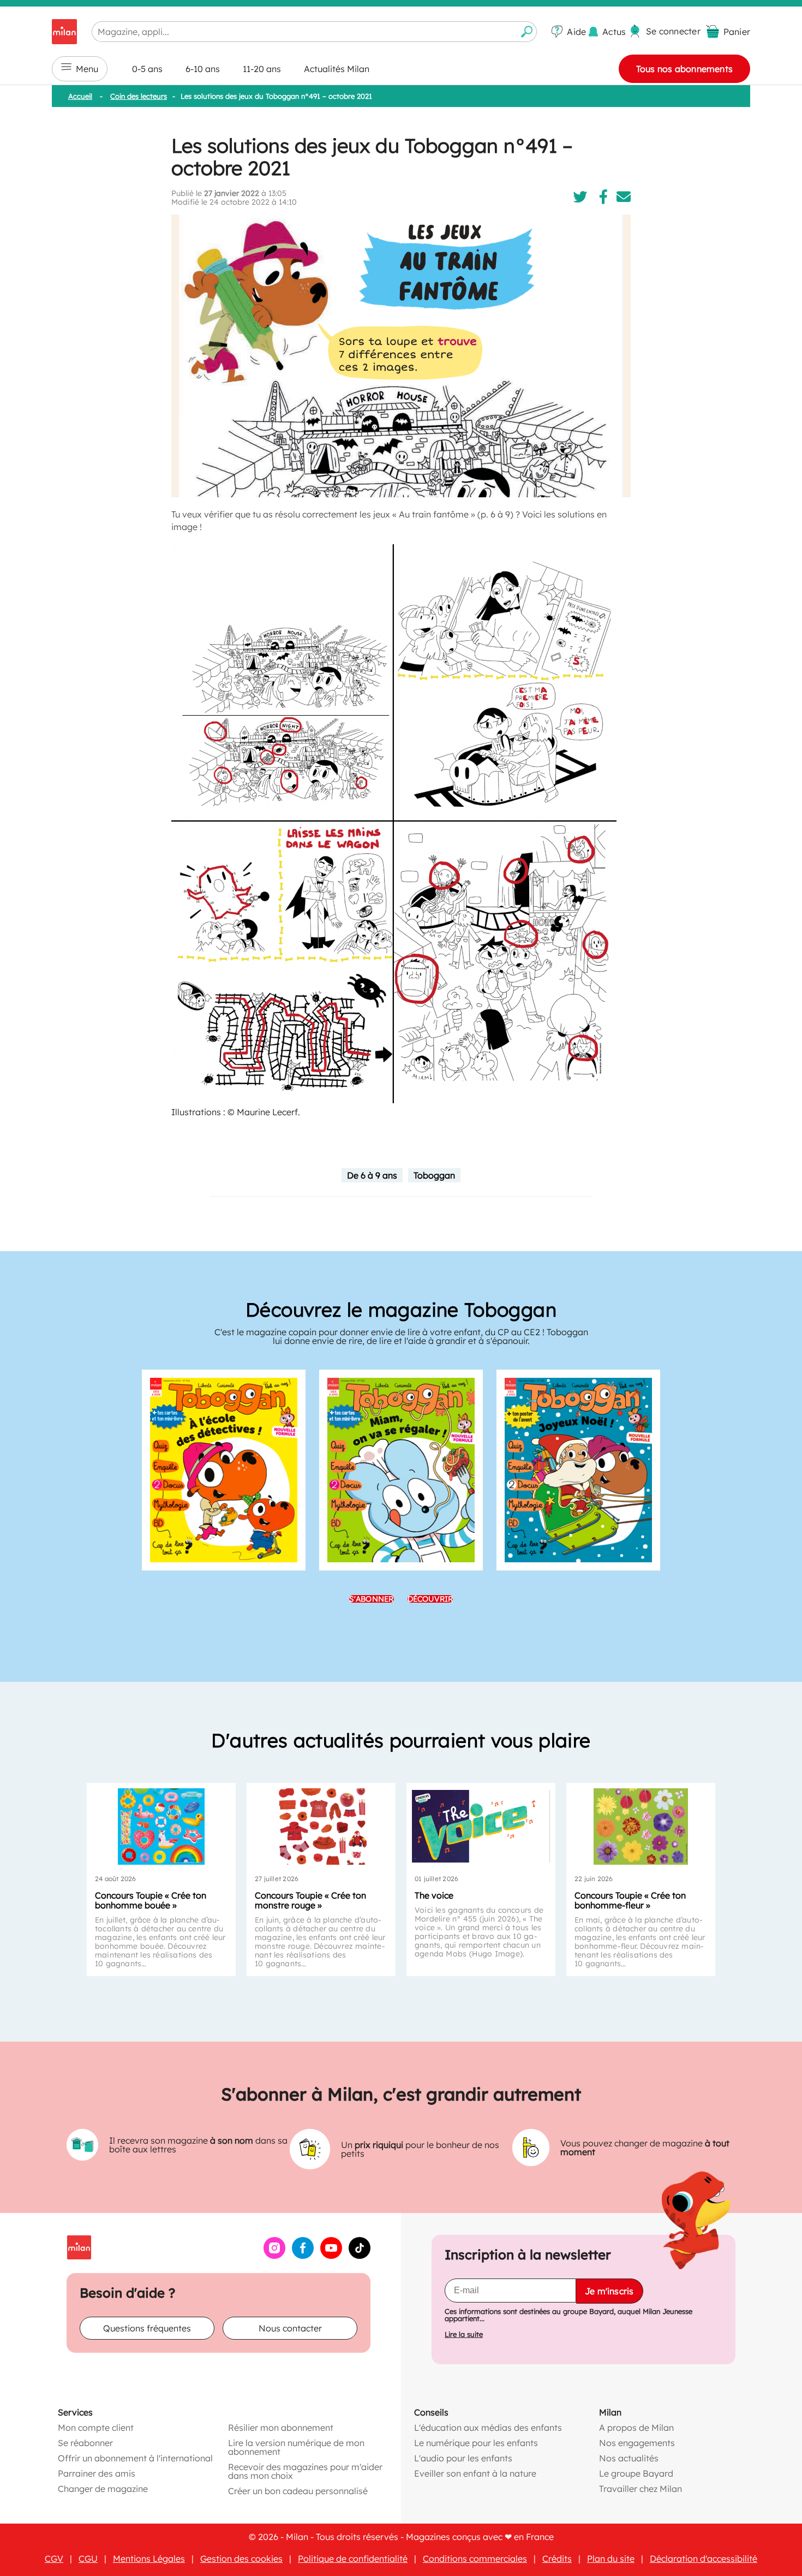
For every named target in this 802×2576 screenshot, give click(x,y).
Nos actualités (629, 2458)
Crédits (557, 2559)
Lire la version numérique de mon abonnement (296, 2447)
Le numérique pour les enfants (476, 2443)
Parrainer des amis (97, 2473)
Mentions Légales (149, 2559)
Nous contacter (290, 2328)
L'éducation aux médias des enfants (488, 2428)
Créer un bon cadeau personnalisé (298, 2491)
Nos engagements (637, 2443)
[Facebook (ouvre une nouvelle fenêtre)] (303, 2256)
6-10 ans (203, 69)
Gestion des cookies (241, 2559)
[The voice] (481, 1827)
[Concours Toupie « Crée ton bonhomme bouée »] (161, 1827)
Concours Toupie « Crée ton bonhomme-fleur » (630, 1900)
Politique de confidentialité (353, 2559)
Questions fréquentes (147, 2328)
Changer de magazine (103, 2489)
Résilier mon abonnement (281, 2428)
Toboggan (434, 1175)
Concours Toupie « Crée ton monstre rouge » (310, 1900)
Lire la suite (464, 2334)
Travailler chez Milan (641, 2489)
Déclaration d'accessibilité (704, 2559)
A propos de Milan (636, 2428)
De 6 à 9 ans (372, 1175)
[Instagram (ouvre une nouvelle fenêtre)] (274, 2256)
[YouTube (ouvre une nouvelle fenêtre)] (331, 2256)
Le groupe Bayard (636, 2473)
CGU (88, 2559)
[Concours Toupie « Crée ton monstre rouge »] (321, 1827)
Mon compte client (96, 2428)
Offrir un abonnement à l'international (135, 2458)
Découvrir (430, 1599)
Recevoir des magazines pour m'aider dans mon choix (305, 2471)
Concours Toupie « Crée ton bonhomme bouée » (151, 1900)
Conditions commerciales (475, 2559)
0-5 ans (147, 69)
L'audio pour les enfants (463, 2458)
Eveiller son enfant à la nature (475, 2473)
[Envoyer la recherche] (527, 32)
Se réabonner (85, 2443)
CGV (54, 2559)
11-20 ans (262, 69)
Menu (87, 69)
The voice (434, 1895)
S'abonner (372, 1599)
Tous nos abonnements (684, 69)
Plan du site (611, 2559)
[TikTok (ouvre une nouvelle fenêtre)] (360, 2256)
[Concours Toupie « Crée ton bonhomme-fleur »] (641, 1827)
